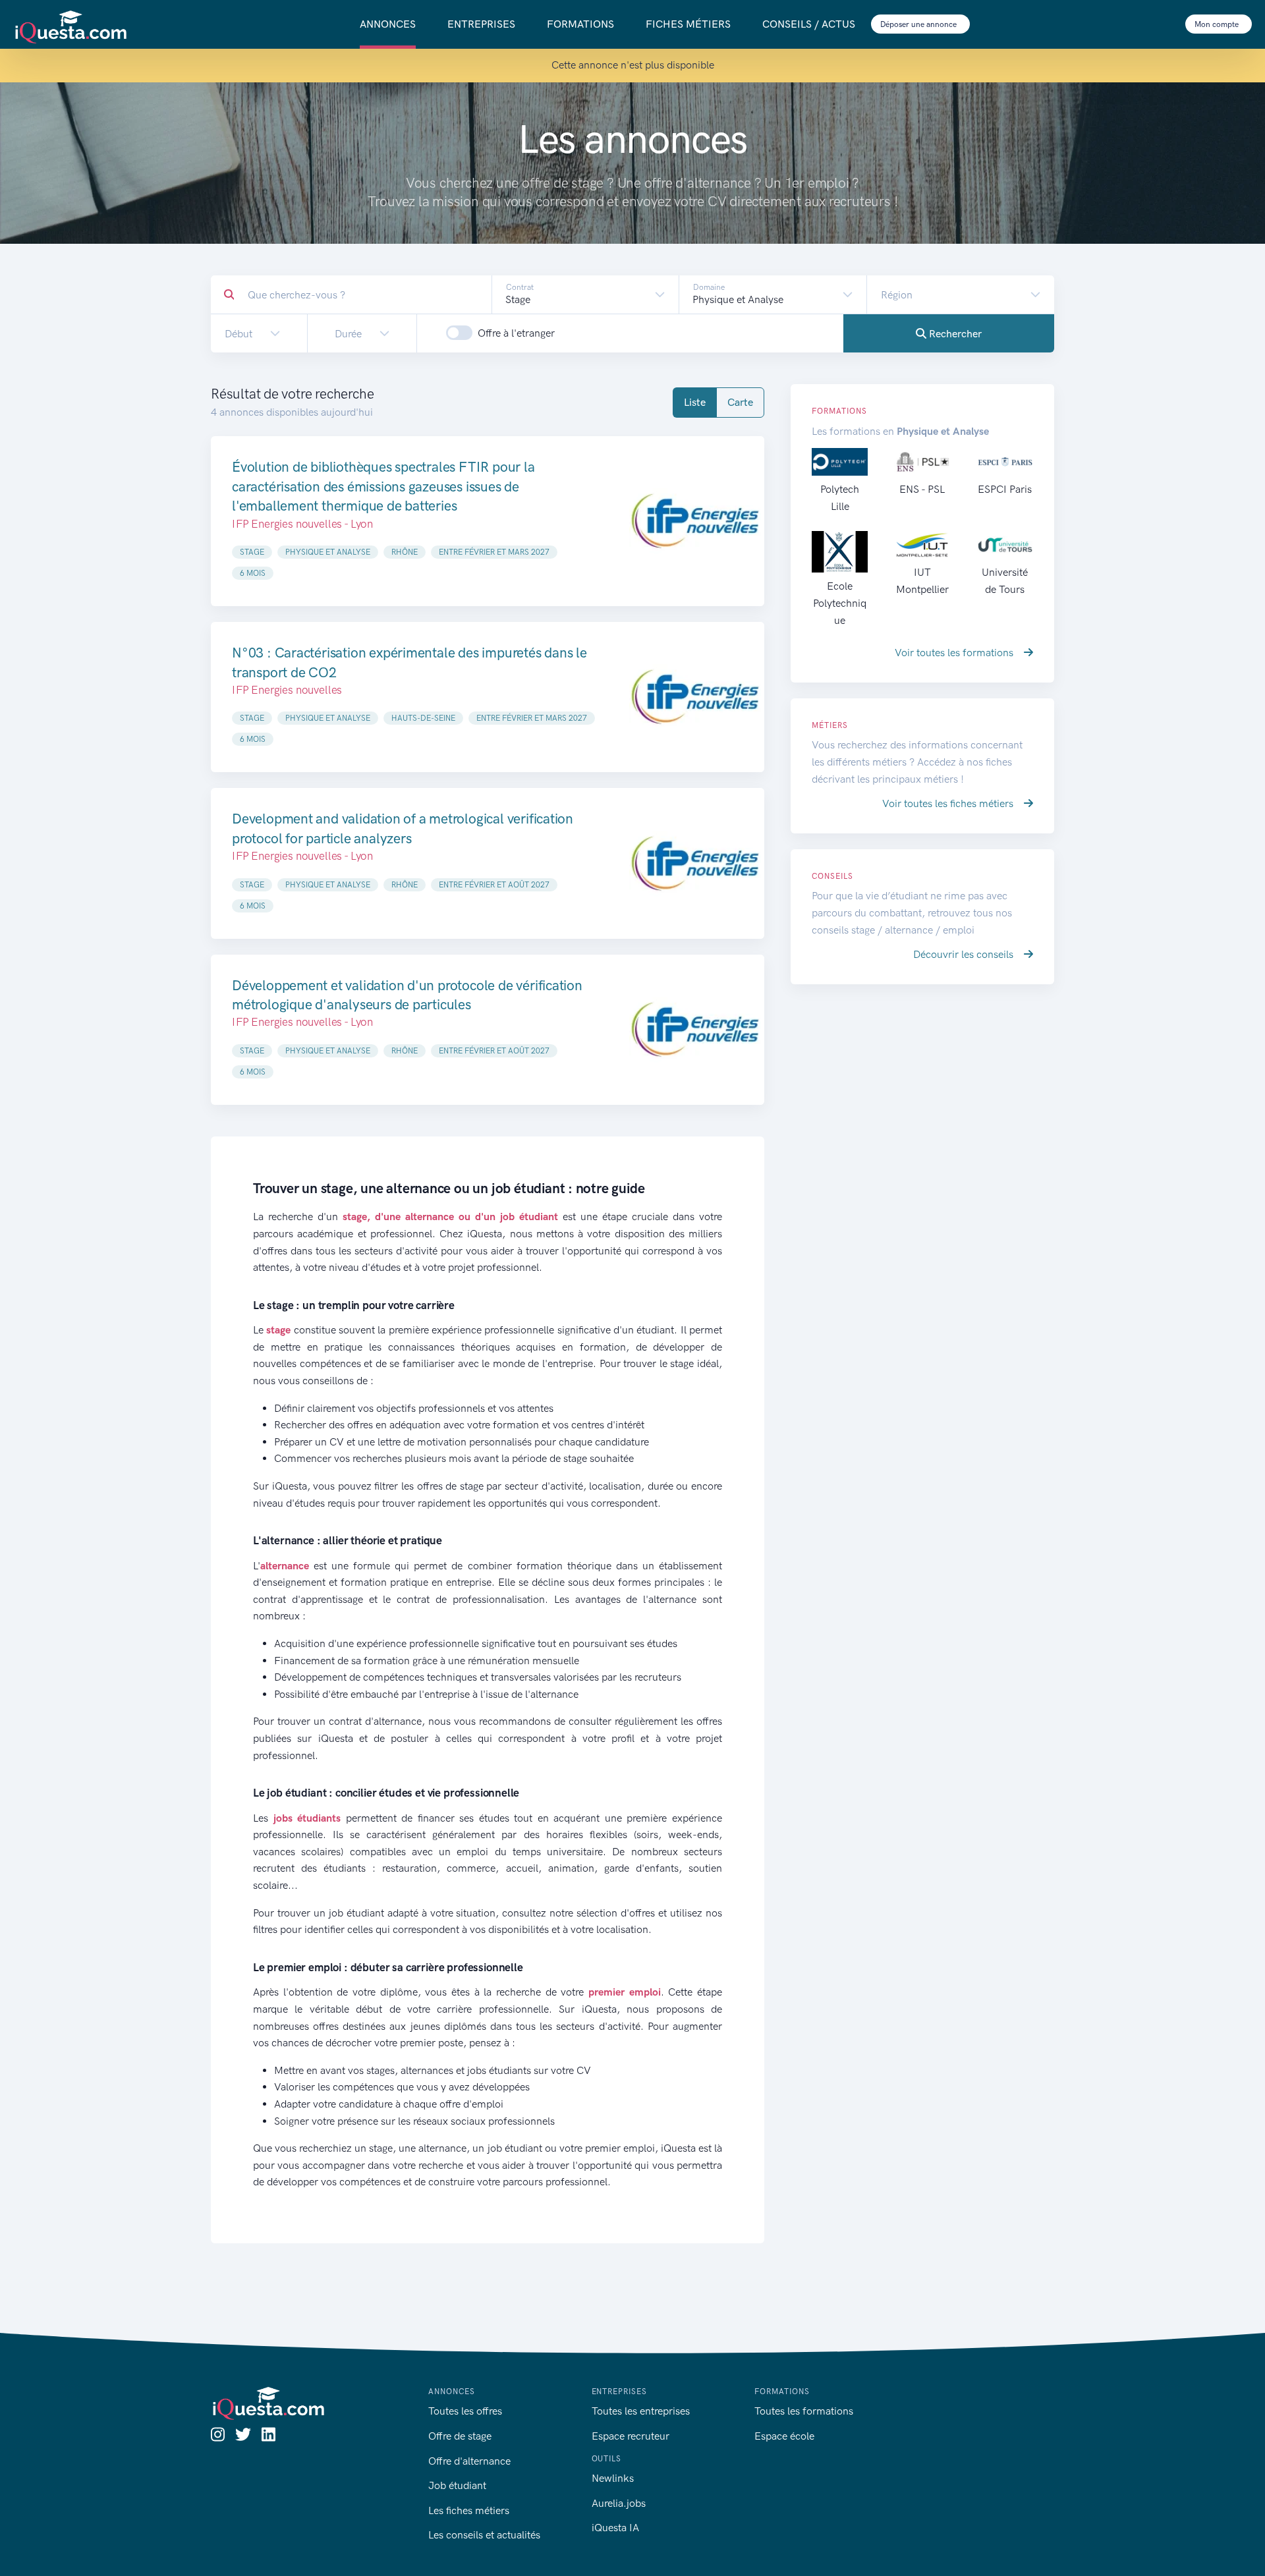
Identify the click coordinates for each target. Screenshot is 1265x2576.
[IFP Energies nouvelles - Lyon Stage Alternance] (695, 521)
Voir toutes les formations (955, 653)
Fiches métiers (688, 24)
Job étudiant (457, 2485)
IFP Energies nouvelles (287, 690)
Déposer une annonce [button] (919, 24)
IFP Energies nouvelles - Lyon (302, 524)
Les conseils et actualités (484, 2535)
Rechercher (954, 334)
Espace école (784, 2436)
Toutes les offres (465, 2411)
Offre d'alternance (469, 2461)
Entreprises (481, 24)
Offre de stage (460, 2436)
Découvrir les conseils (965, 954)
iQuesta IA (615, 2528)
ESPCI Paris (1005, 489)
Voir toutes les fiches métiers (949, 803)
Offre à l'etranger (516, 333)
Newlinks (613, 2478)
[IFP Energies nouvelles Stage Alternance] (695, 697)
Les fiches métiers (469, 2510)
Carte (740, 402)
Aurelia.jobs (619, 2503)
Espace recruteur (631, 2436)
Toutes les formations (804, 2411)
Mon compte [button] (1218, 24)
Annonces (388, 24)
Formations (580, 24)
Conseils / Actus (809, 24)
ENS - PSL (922, 489)
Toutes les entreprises (641, 2411)
